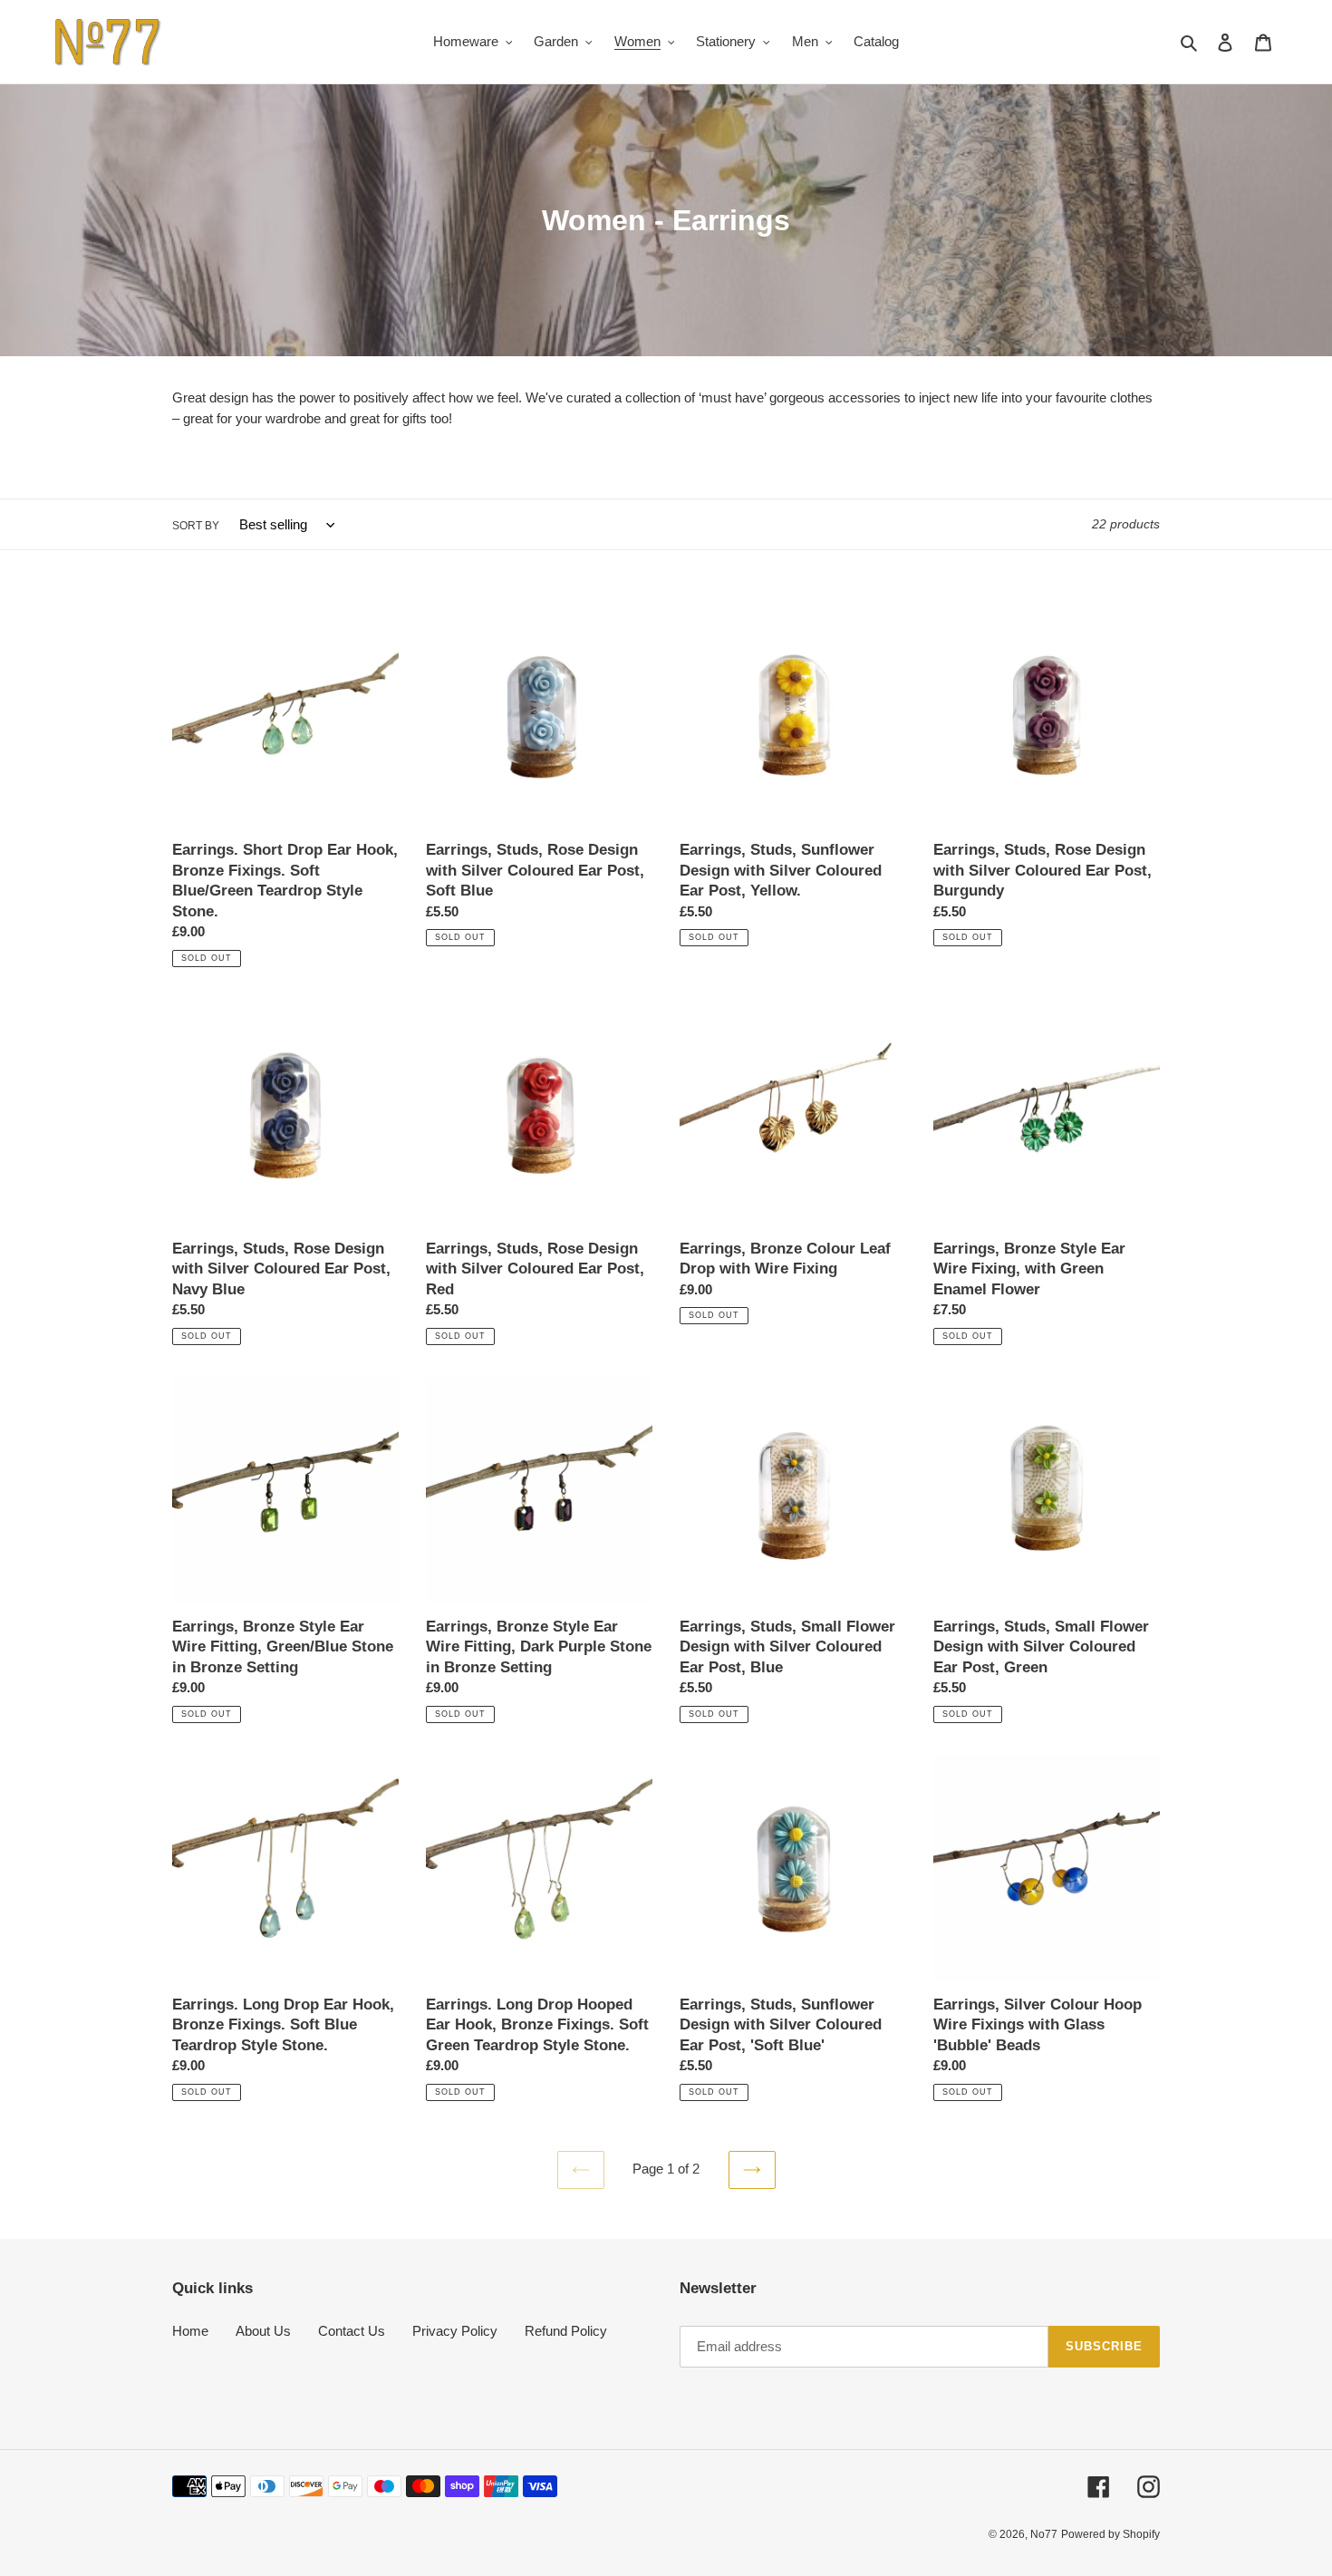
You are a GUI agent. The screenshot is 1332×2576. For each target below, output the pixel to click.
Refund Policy (566, 2331)
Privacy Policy (455, 2331)
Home (190, 2331)
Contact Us (352, 2331)
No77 (1044, 2534)
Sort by (196, 526)
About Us (263, 2331)
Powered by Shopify (1110, 2534)
